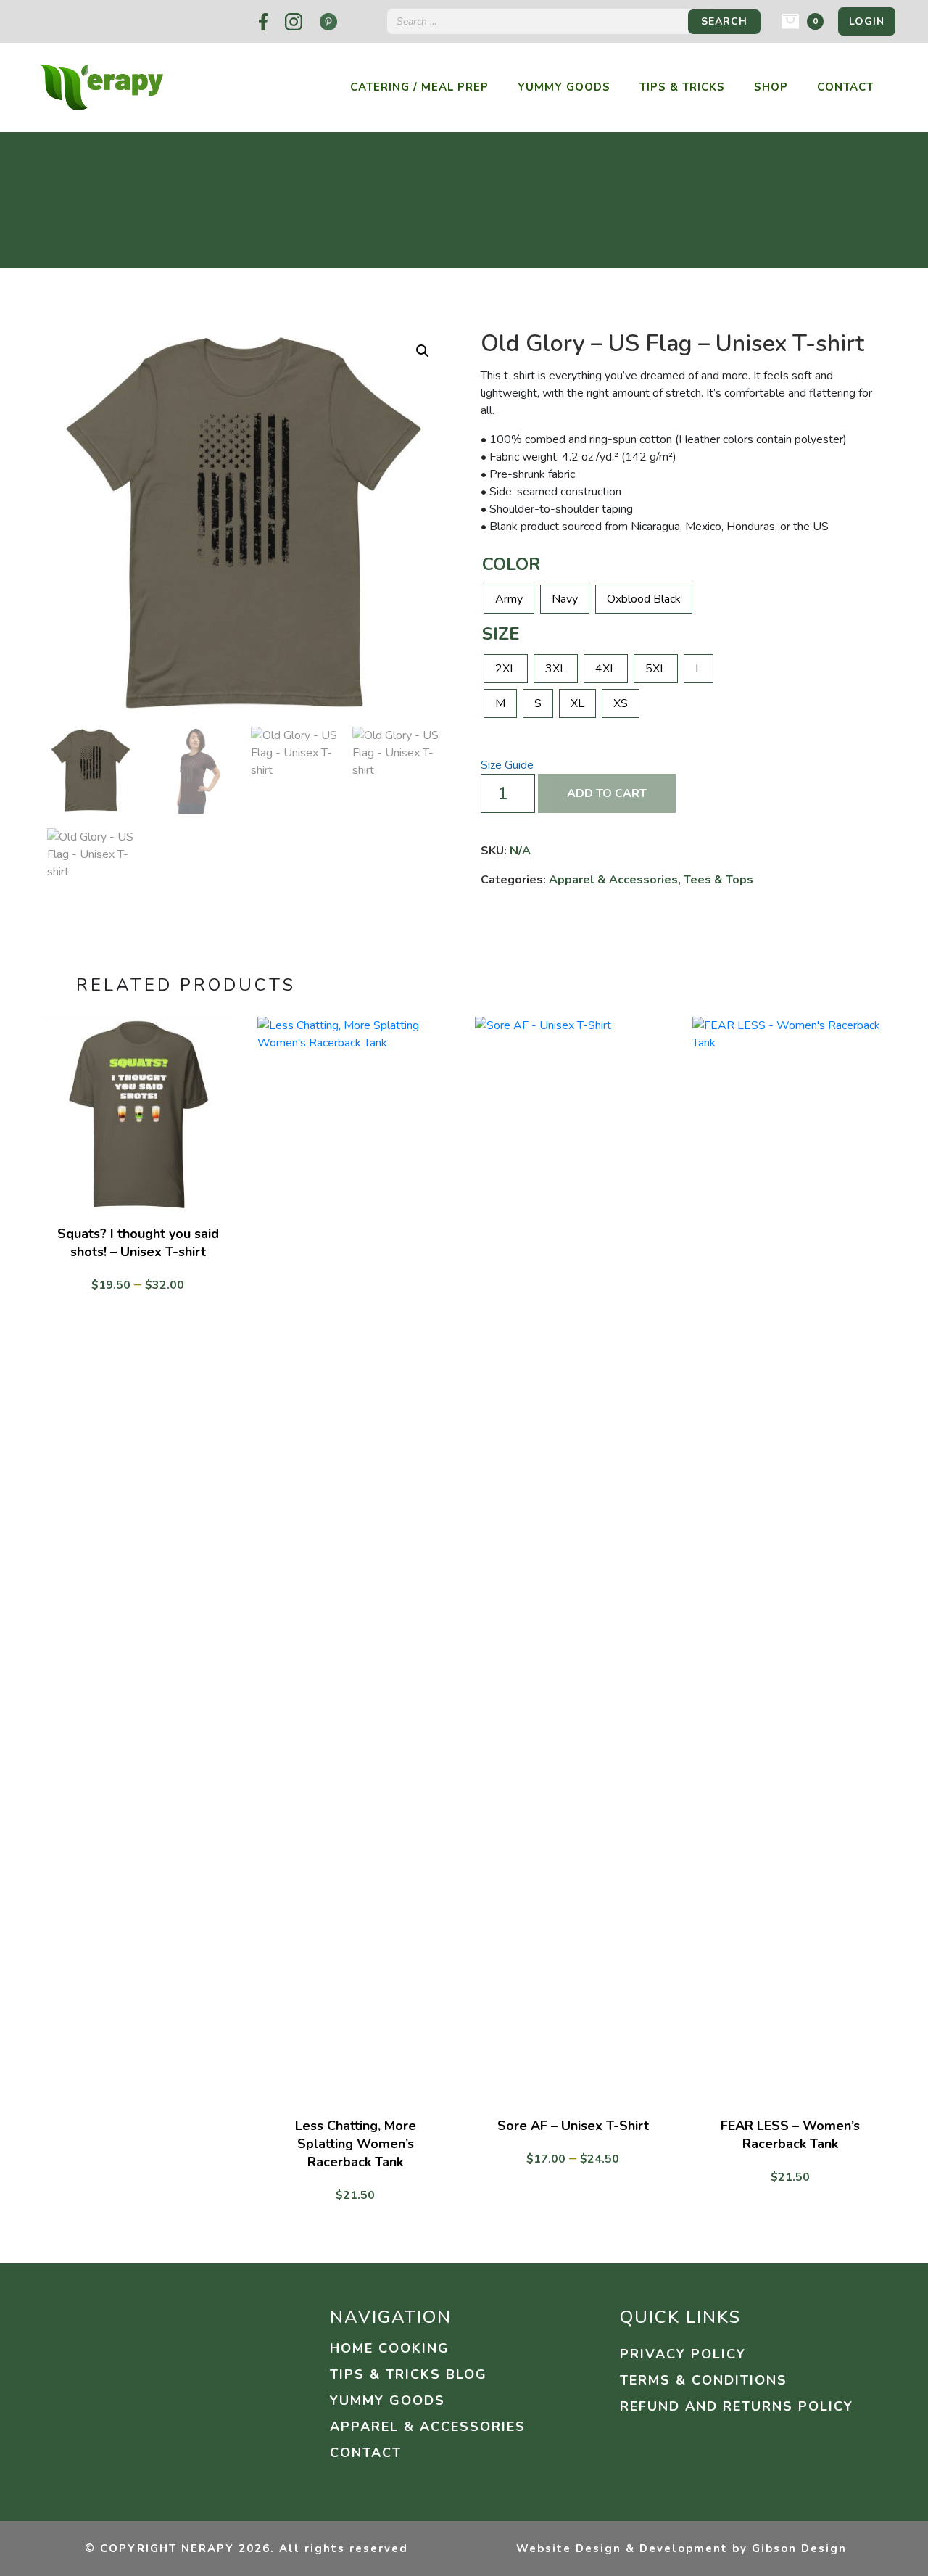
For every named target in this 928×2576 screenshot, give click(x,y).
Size (501, 634)
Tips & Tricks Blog (409, 2374)
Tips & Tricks (682, 87)
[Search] (724, 21)
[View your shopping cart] (790, 21)
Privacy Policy (683, 2354)
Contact (845, 87)
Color (511, 564)
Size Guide (507, 765)
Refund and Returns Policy (737, 2406)
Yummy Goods (564, 87)
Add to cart (607, 793)
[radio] (509, 599)
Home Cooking (390, 2348)
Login (867, 21)
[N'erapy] (101, 86)
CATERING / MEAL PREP (419, 87)
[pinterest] (328, 22)
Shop (771, 87)
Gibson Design (799, 2548)
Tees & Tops (718, 880)
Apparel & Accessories (613, 880)
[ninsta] (294, 22)
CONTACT (366, 2453)
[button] (423, 351)
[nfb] (263, 22)
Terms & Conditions (704, 2380)
